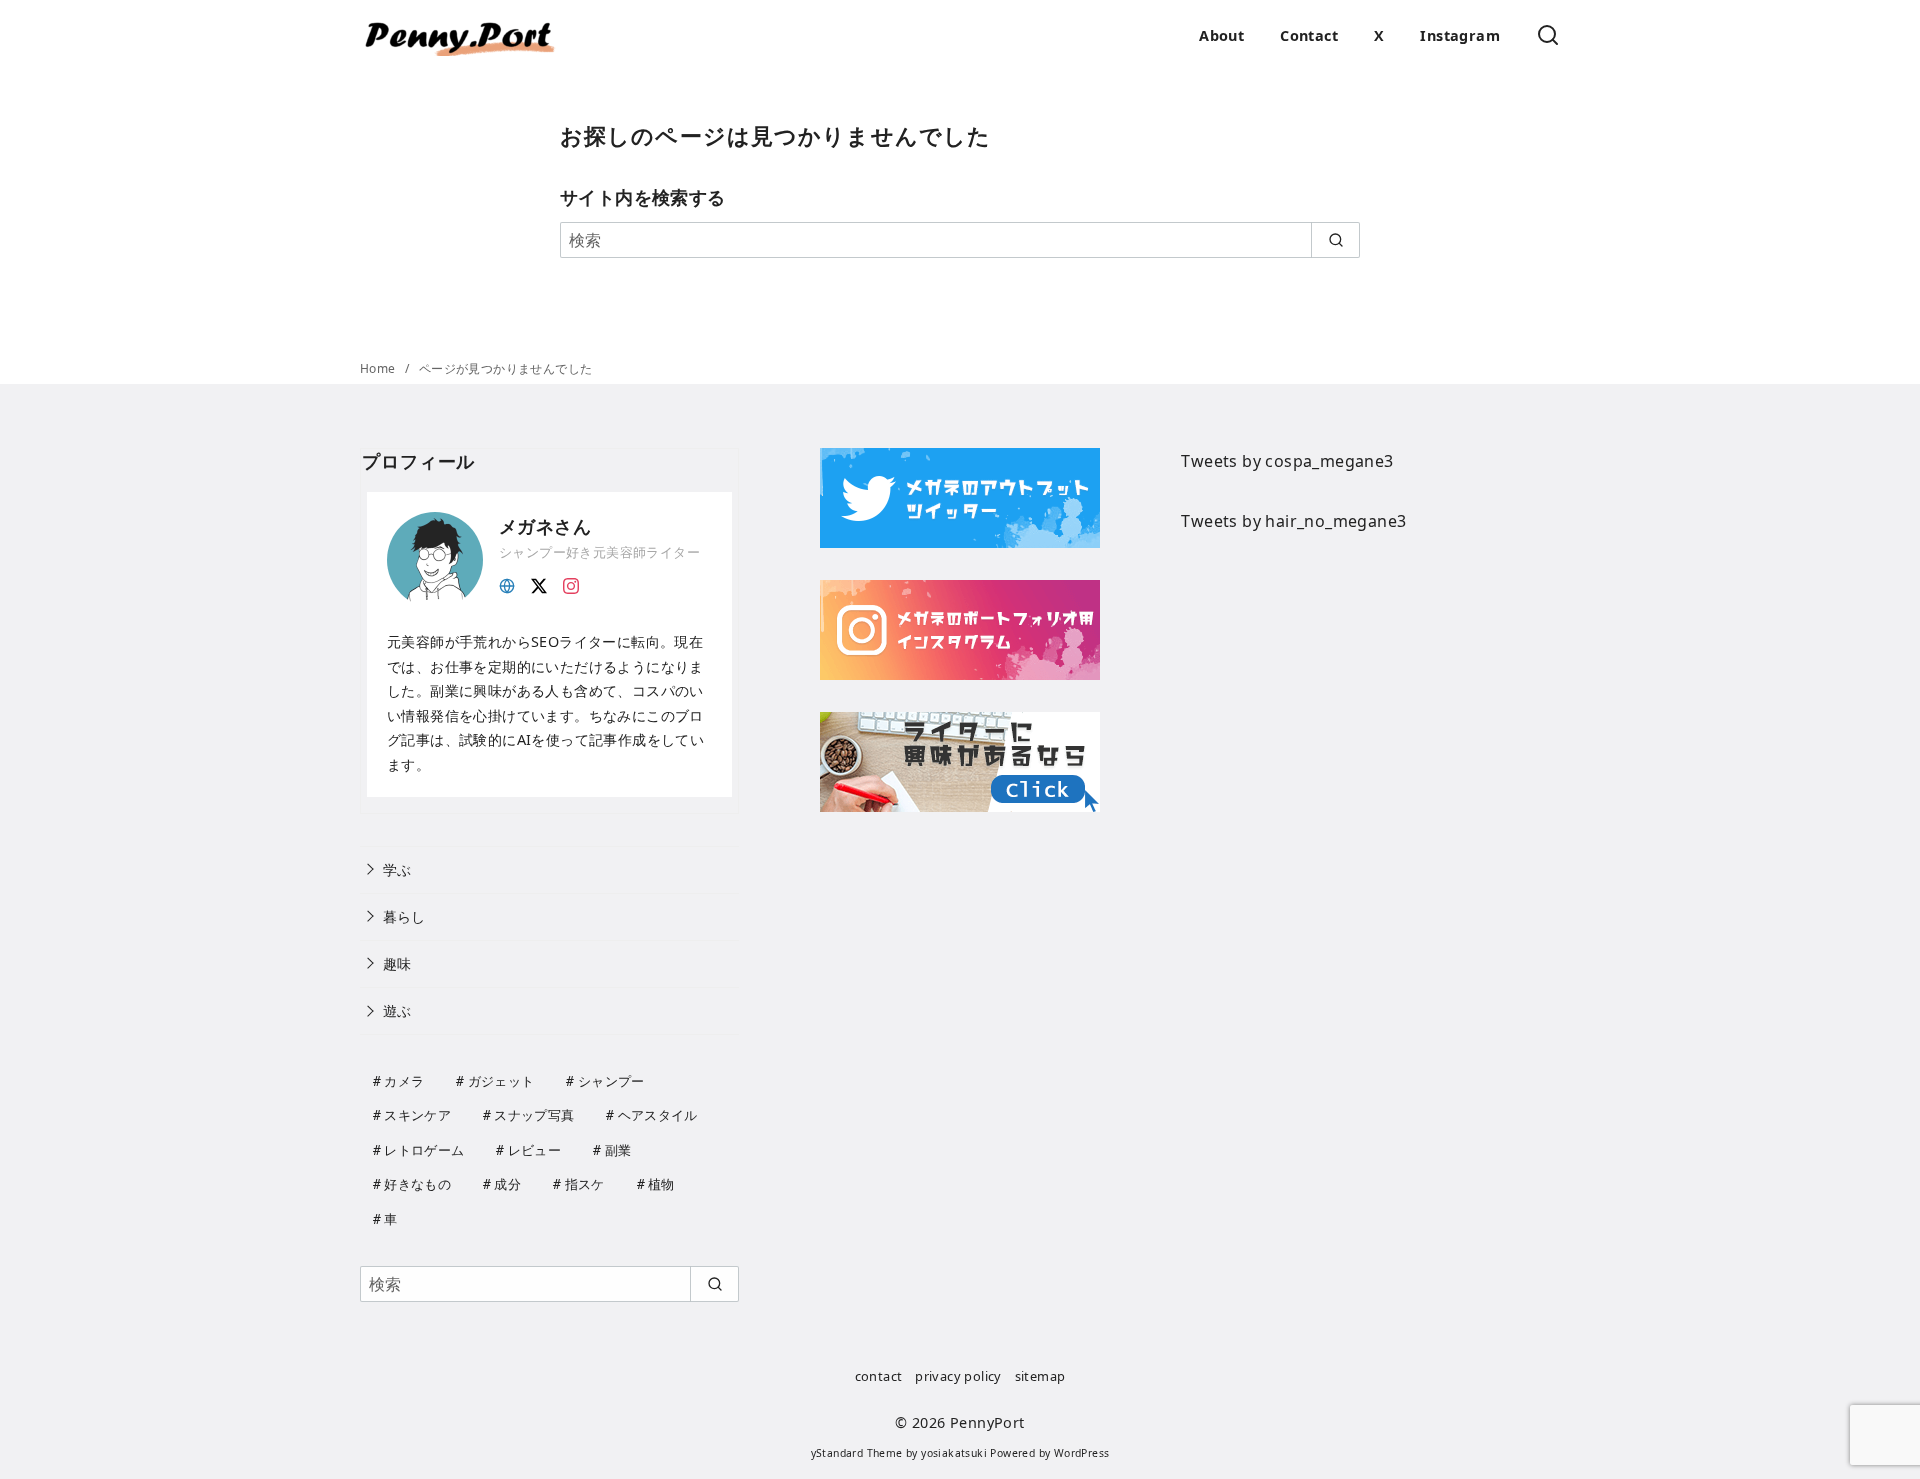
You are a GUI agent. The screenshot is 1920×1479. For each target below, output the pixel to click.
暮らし (404, 916)
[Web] (507, 584)
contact (879, 1376)
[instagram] (571, 584)
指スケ (585, 1184)
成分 (507, 1184)
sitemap (1040, 1376)
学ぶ (397, 869)
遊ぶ (397, 1010)
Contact (1309, 35)
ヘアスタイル (658, 1115)
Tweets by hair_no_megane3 (1293, 521)
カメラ (404, 1081)
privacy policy (958, 1376)
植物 (661, 1184)
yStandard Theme (857, 1453)
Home (379, 368)
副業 (618, 1150)
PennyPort (987, 1422)
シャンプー (611, 1081)
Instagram (1460, 35)
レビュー (534, 1150)
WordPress (1082, 1453)
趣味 (397, 963)
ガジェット (501, 1081)
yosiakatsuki (954, 1453)
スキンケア (417, 1115)
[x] (539, 584)
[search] (1335, 240)
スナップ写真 (534, 1115)
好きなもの (417, 1184)
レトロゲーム (424, 1150)
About (1221, 35)
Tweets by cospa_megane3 (1287, 461)
